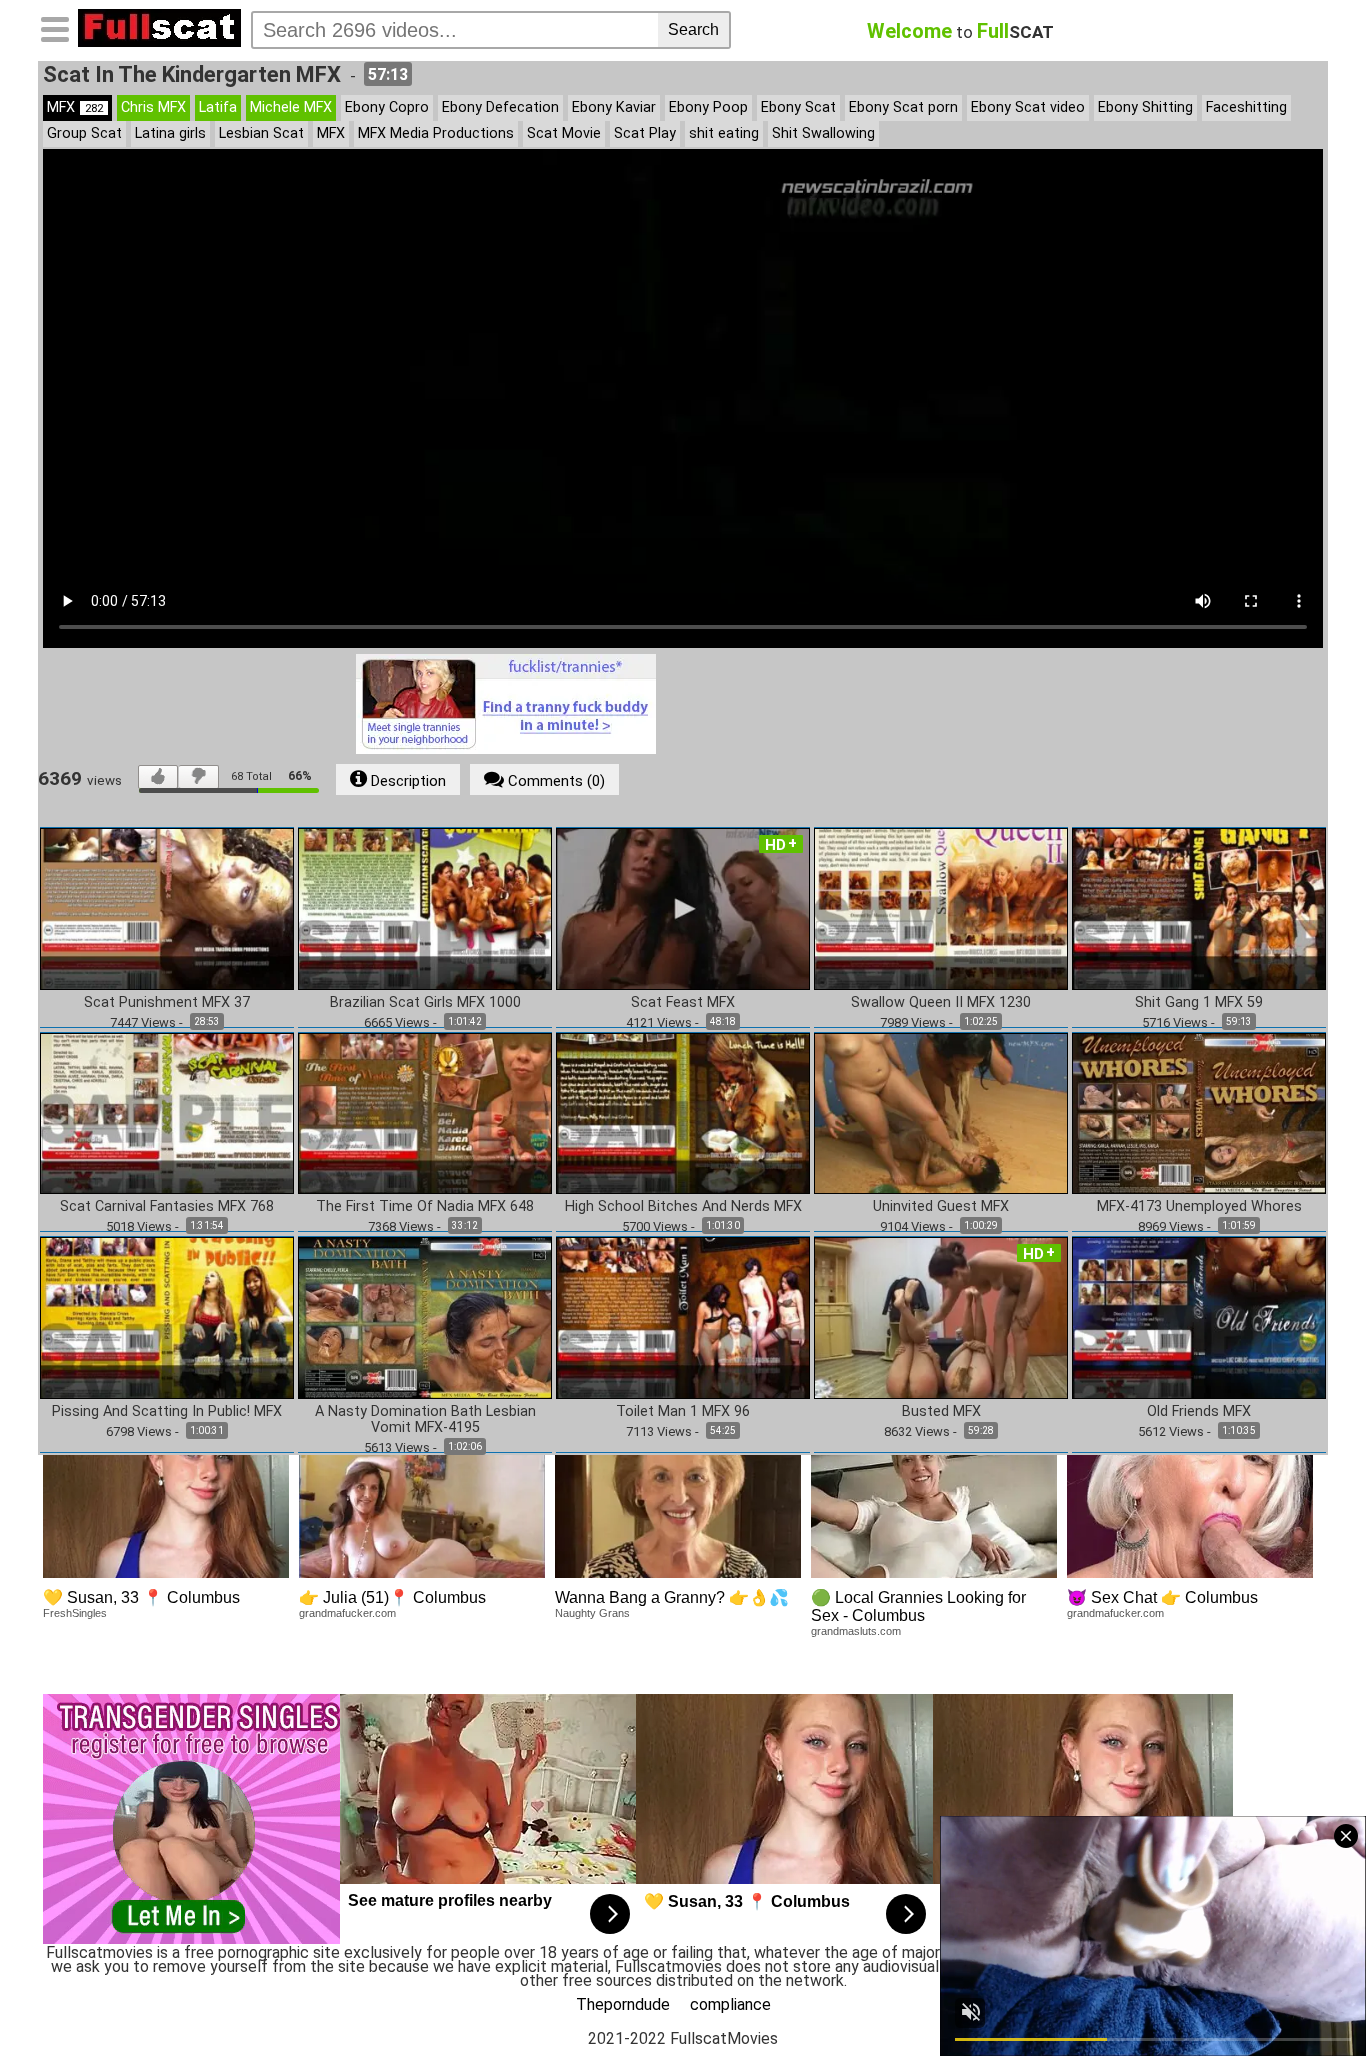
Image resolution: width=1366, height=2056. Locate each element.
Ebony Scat (798, 107)
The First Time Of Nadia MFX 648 (425, 1207)
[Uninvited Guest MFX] (941, 1112)
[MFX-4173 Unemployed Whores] (1199, 1112)
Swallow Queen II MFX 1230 (941, 1003)
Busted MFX (941, 1412)
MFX (75, 107)
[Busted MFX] (941, 1316)
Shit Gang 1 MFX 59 (1199, 1003)
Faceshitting (1246, 107)
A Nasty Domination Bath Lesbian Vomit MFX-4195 (425, 1420)
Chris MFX (153, 107)
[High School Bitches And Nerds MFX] (683, 1112)
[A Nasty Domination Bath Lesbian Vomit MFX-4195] (425, 1316)
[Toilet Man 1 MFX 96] (683, 1316)
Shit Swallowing (823, 133)
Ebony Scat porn (903, 107)
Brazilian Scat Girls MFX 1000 (425, 1003)
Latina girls (170, 133)
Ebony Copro (387, 107)
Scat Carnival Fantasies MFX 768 (167, 1207)
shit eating (724, 133)
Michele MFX (291, 107)
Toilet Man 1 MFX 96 (683, 1412)
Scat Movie (564, 133)
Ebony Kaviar (614, 107)
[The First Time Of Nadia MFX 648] (425, 1112)
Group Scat (84, 133)
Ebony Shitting (1145, 107)
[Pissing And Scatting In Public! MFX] (167, 1316)
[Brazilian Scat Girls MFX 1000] (425, 907)
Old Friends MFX (1199, 1412)
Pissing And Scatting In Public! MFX (167, 1412)
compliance (730, 2004)
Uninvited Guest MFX (941, 1207)
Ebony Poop (708, 107)
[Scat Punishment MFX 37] (167, 907)
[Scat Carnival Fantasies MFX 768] (167, 1112)
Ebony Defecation (500, 107)
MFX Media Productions (436, 133)
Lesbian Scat (261, 133)
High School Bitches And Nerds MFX (683, 1207)
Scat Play (645, 133)
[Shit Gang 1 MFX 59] (1199, 907)
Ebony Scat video (1028, 107)
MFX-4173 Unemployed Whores (1199, 1207)
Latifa (218, 107)
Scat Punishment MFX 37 (167, 1003)
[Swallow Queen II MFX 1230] (941, 907)
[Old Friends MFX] (1199, 1316)
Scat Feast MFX (683, 1003)
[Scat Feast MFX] (683, 907)
